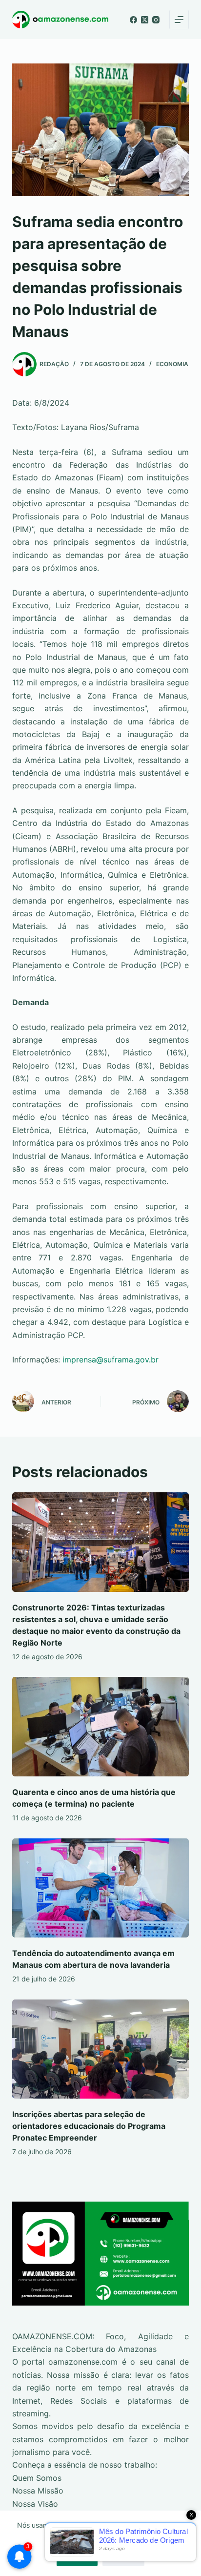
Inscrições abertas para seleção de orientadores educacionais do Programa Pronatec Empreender (89, 2126)
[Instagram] (156, 20)
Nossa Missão (38, 2491)
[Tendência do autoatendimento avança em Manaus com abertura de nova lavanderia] (101, 1888)
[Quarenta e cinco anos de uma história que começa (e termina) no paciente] (101, 1727)
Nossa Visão (35, 2504)
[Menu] (179, 20)
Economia (172, 364)
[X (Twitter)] (145, 20)
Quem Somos (37, 2478)
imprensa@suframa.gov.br (111, 1360)
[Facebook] (133, 20)
